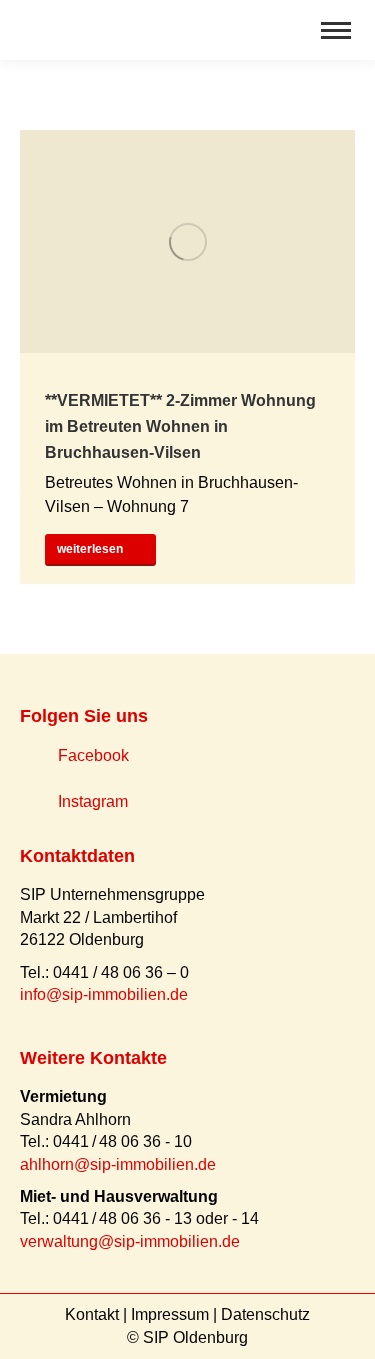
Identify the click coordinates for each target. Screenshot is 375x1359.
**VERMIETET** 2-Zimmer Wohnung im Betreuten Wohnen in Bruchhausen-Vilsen (180, 426)
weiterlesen (90, 549)
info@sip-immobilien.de (104, 994)
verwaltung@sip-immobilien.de (130, 1241)
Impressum (170, 1314)
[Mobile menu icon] (336, 30)
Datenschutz (265, 1314)
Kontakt (92, 1314)
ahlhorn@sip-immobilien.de (118, 1164)
